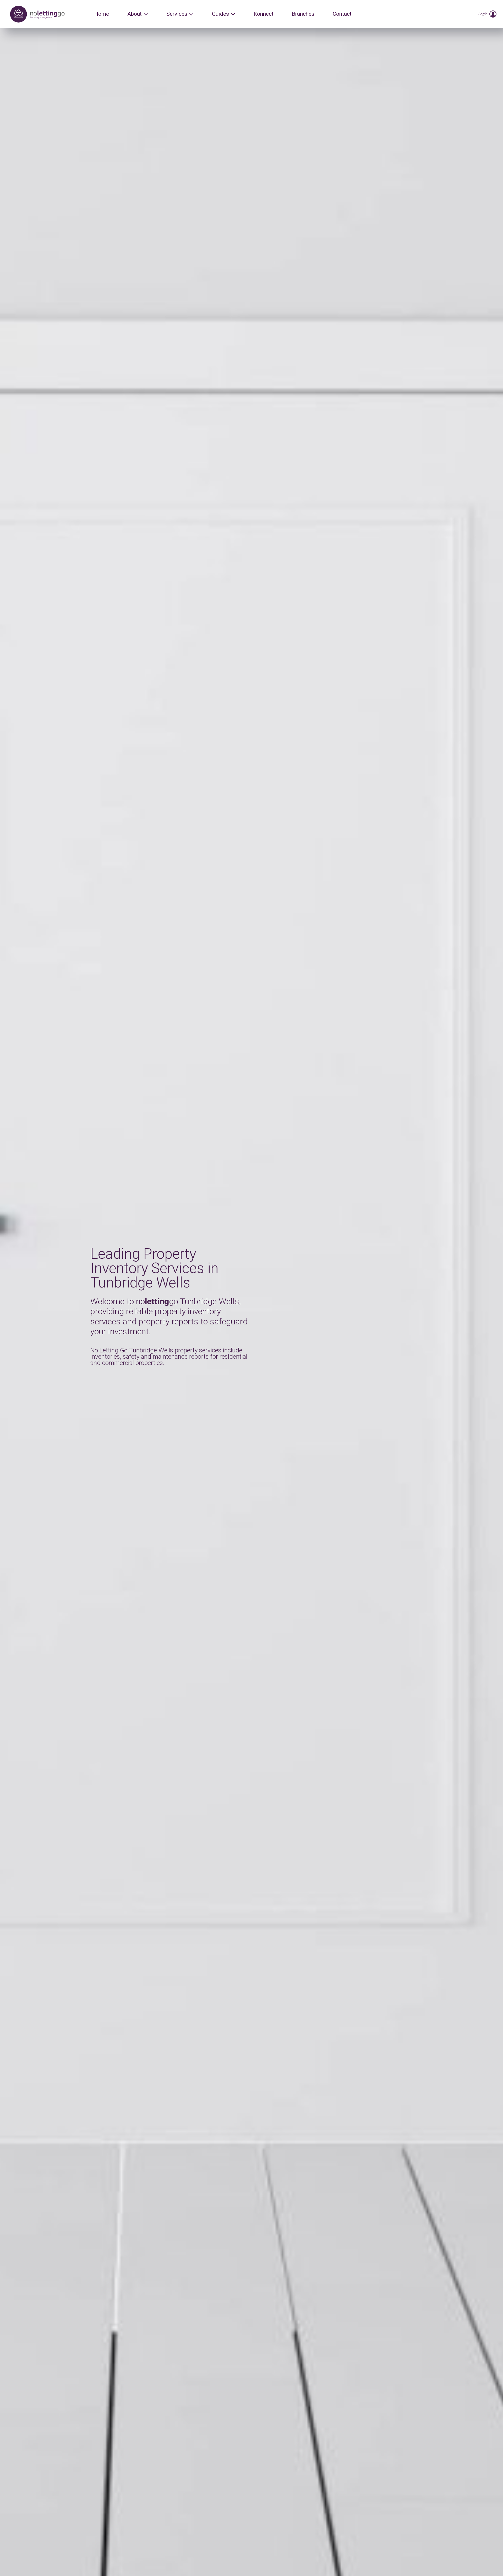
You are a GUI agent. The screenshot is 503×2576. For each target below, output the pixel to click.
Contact (342, 14)
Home (102, 14)
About (135, 14)
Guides (220, 14)
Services (177, 14)
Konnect (264, 14)
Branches (303, 14)
